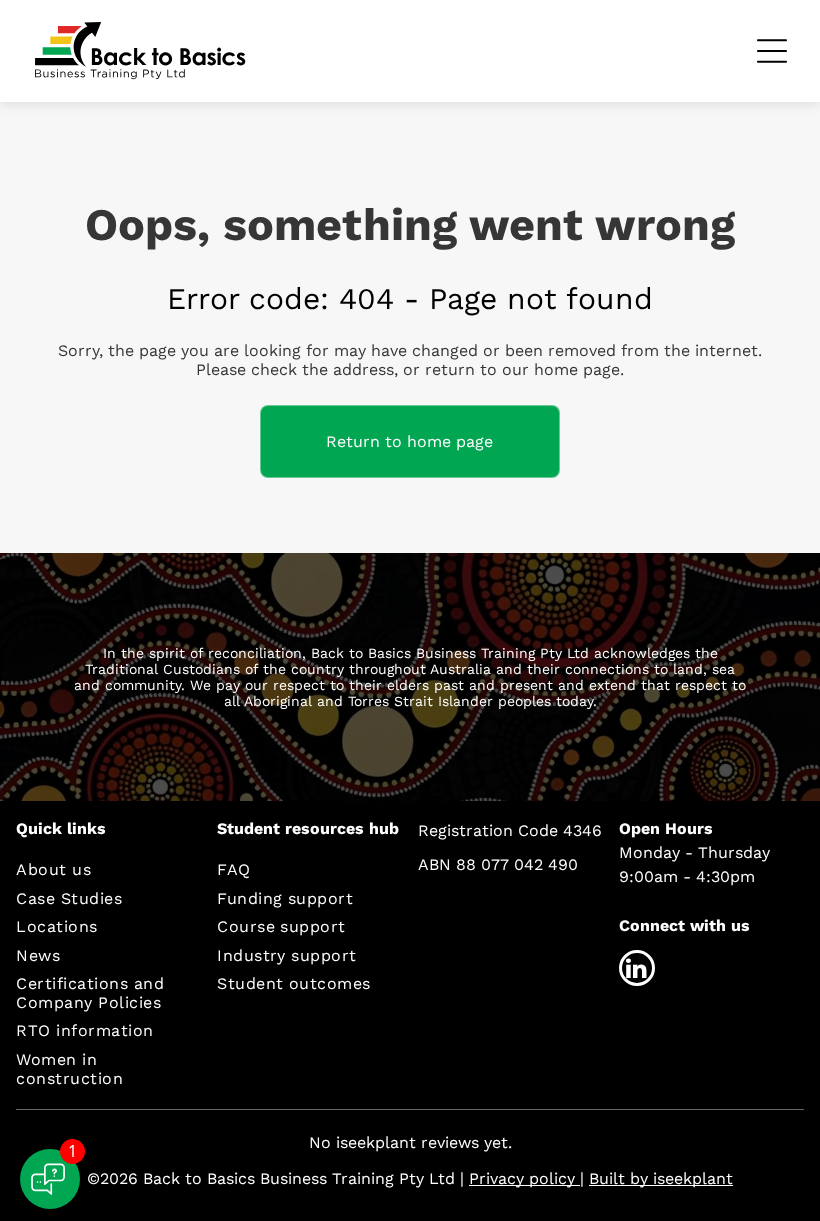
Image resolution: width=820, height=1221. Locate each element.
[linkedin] (637, 970)
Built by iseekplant (661, 1178)
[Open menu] (772, 51)
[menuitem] (102, 869)
